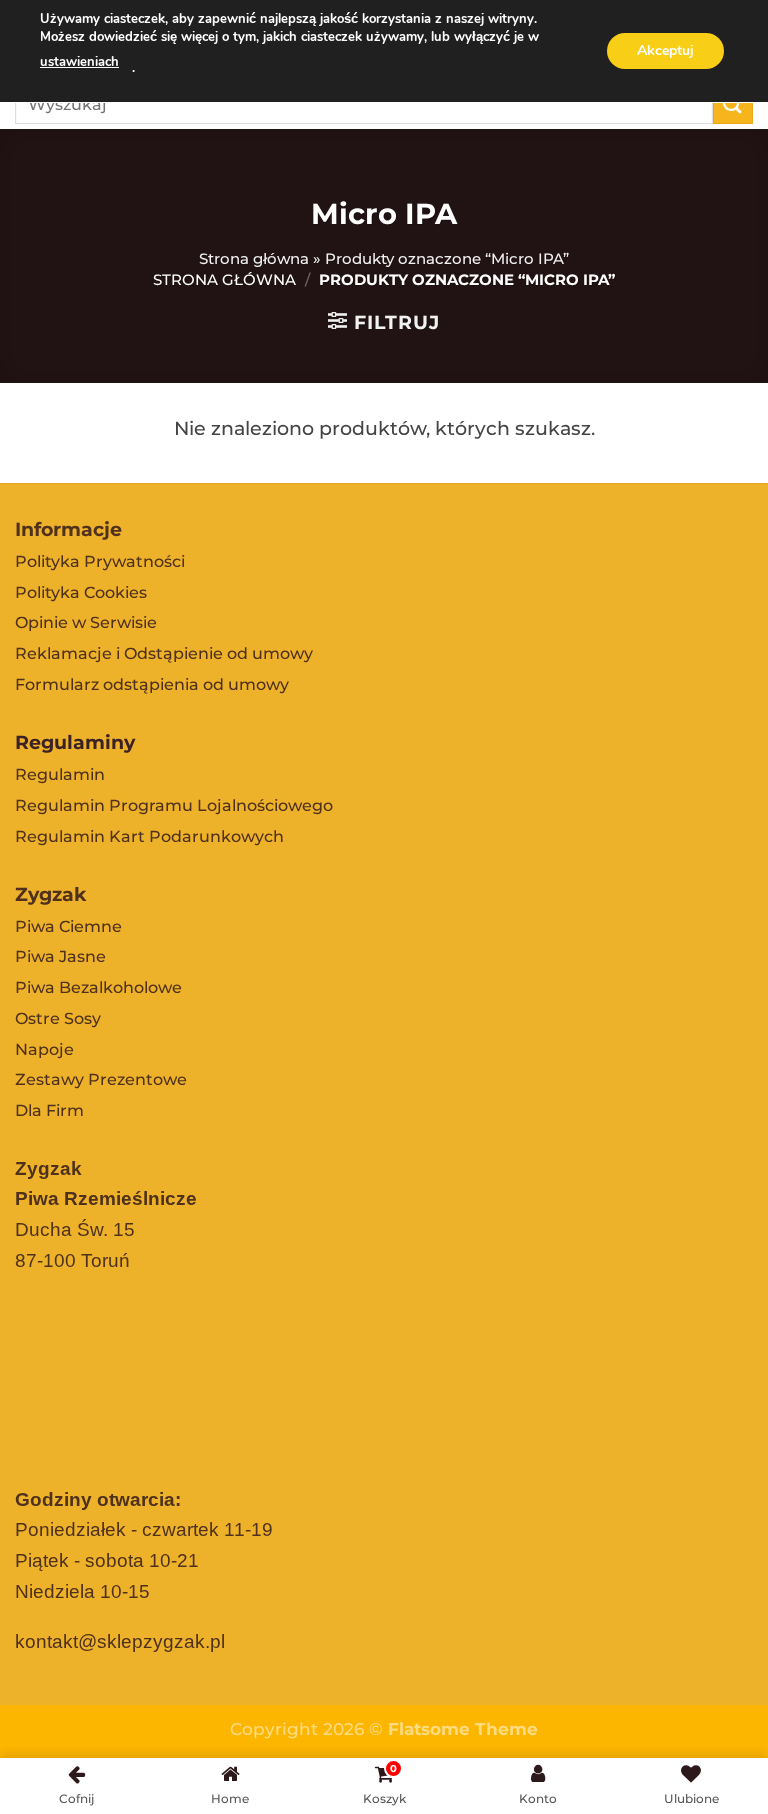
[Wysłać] (733, 103)
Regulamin (60, 774)
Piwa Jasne (60, 956)
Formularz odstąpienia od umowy (152, 684)
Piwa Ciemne (68, 926)
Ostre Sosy (58, 1018)
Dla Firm (49, 1110)
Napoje (44, 1049)
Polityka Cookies (81, 592)
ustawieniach (79, 62)
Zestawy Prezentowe (101, 1079)
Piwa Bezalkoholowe (98, 987)
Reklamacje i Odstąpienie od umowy (164, 653)
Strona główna (254, 258)
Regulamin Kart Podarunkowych (149, 836)
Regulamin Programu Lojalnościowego (174, 805)
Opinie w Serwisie (86, 622)
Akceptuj (665, 50)
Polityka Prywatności (100, 561)
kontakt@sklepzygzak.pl (120, 1641)
